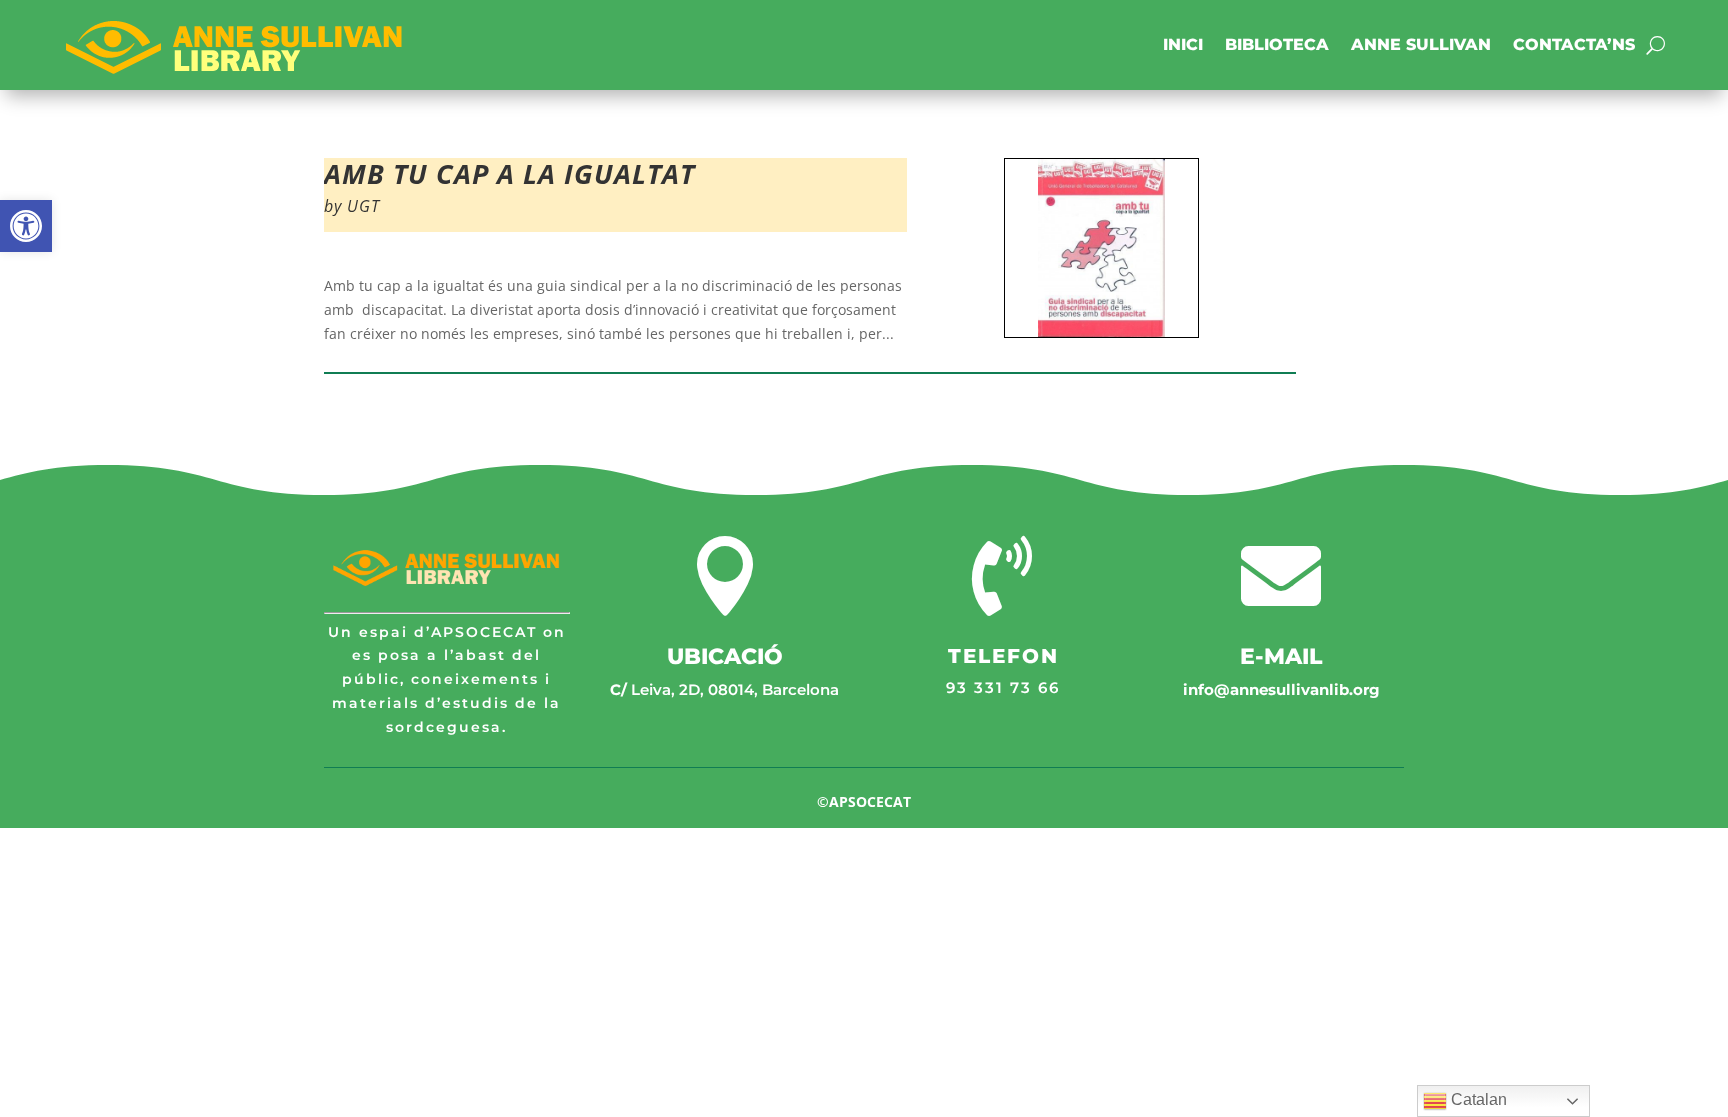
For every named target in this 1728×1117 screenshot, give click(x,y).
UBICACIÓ (725, 656)
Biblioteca (1277, 44)
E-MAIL (1281, 656)
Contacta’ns (1574, 44)
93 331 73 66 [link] (1003, 687)
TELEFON (1003, 656)
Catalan (1477, 1099)
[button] (26, 226)
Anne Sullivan (1421, 44)
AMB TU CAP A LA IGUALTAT (509, 173)
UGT (363, 206)
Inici (1183, 44)
